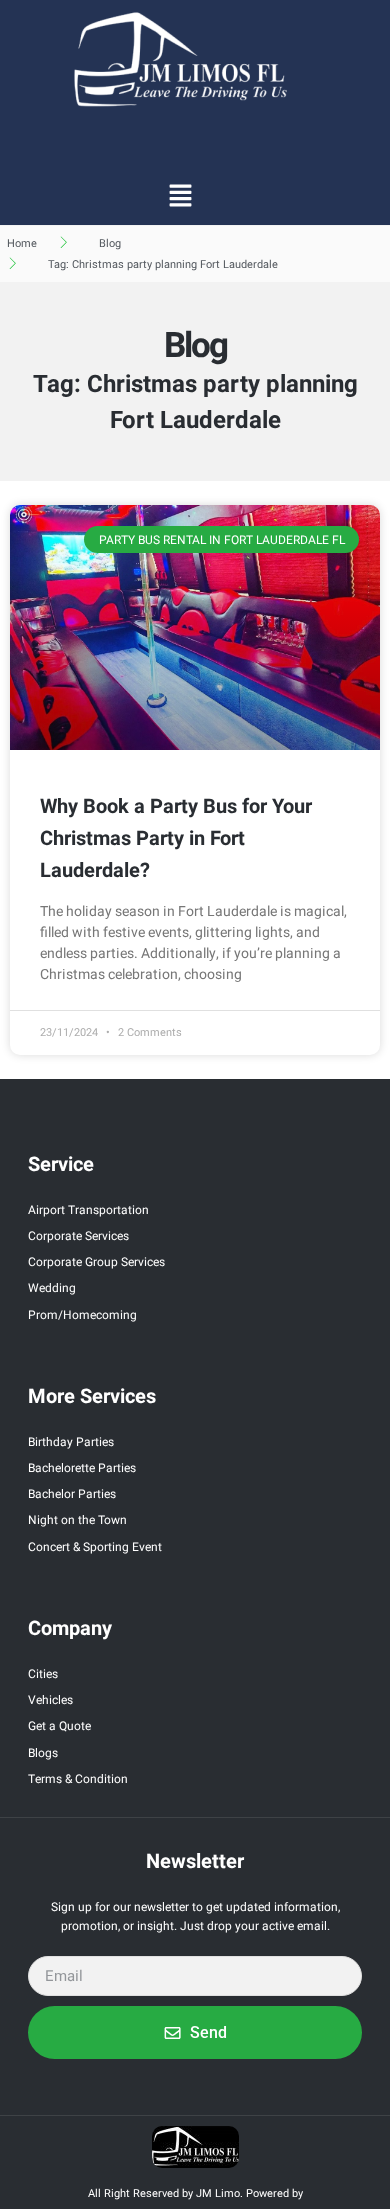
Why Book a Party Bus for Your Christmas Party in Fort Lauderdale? (176, 838)
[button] (180, 195)
